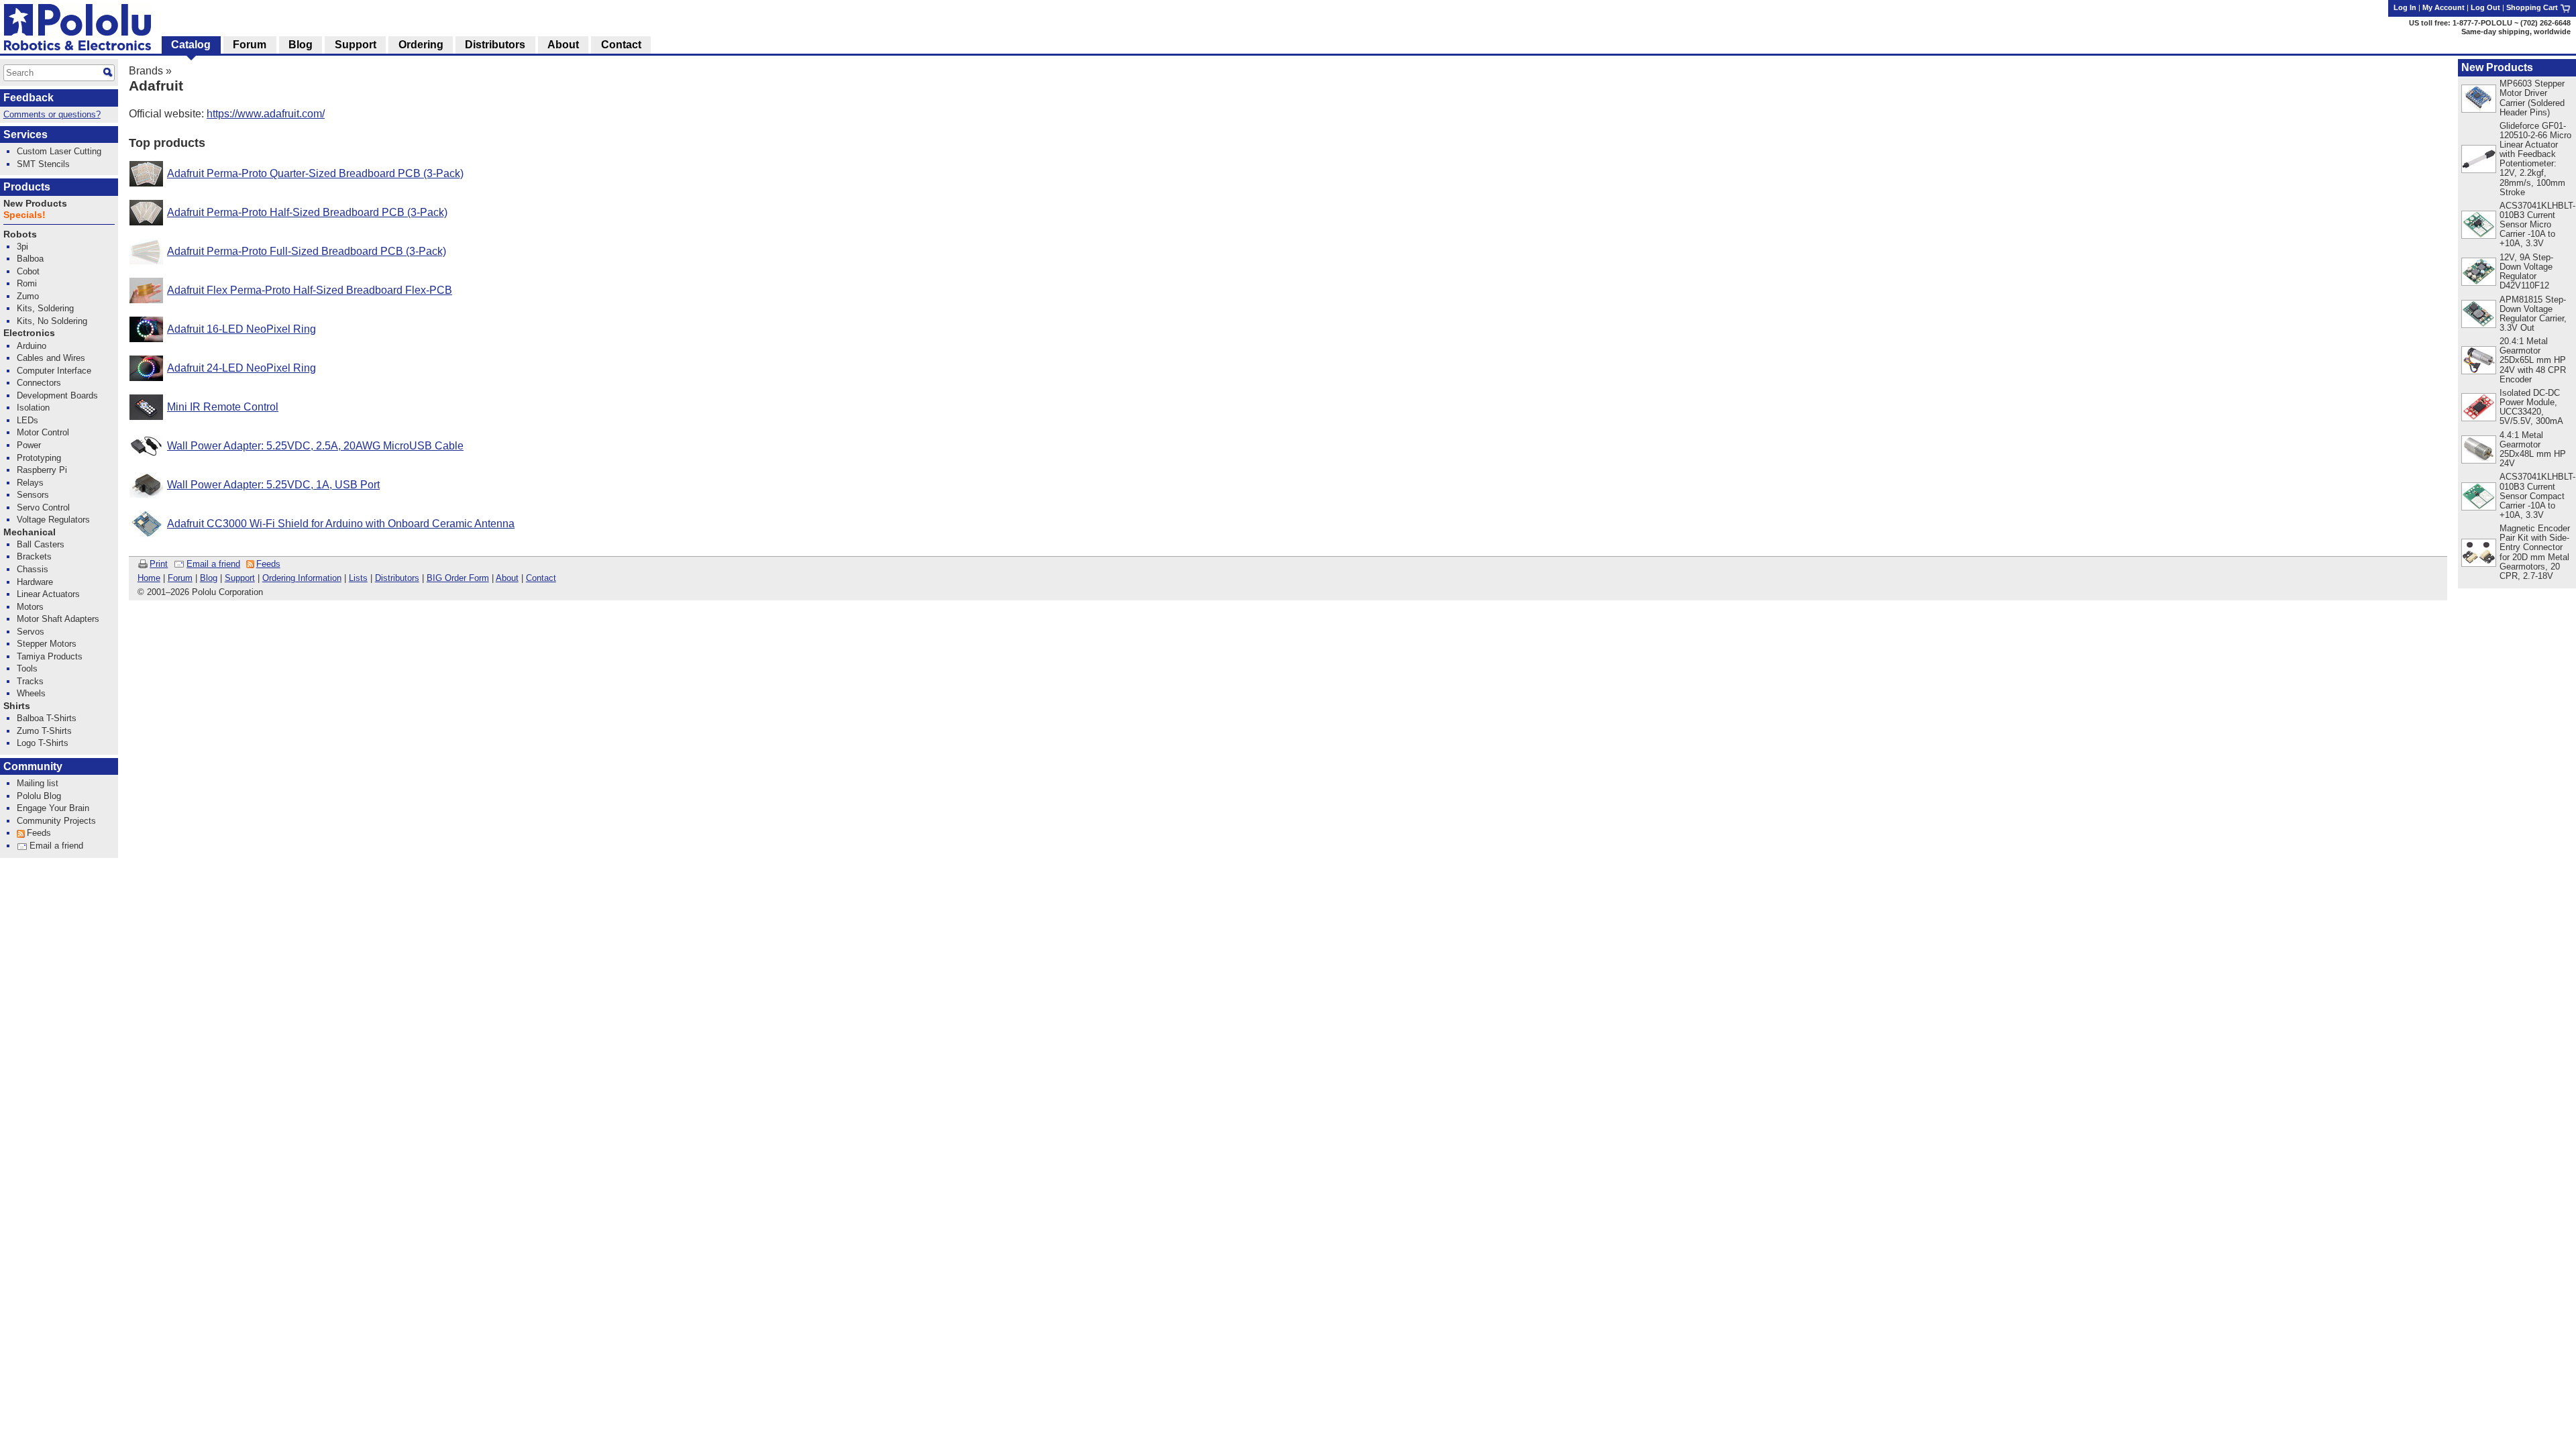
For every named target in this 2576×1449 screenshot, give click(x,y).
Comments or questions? (52, 114)
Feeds (268, 564)
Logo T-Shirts (43, 743)
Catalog (191, 45)
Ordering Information (302, 578)
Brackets (34, 556)
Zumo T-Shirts (44, 731)
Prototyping (39, 458)
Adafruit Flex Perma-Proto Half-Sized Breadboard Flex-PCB (310, 290)
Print (159, 564)
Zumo (28, 296)
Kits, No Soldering (52, 321)
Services (25, 135)
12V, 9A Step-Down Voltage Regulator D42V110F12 (2526, 271)
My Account (2444, 7)
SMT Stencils (43, 164)
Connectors (39, 383)
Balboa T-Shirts (47, 718)
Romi (27, 283)
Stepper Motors (47, 644)
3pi (22, 247)
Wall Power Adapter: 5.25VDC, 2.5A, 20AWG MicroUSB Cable (315, 446)
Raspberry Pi (42, 470)
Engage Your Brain (53, 808)
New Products (2497, 67)
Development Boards (57, 395)
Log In (2405, 7)
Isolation (33, 408)
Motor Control (43, 432)
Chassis (33, 569)
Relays (30, 483)
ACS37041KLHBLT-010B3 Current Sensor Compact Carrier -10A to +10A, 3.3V (2537, 495)
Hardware (35, 582)
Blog (209, 578)
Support (240, 578)
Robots (20, 234)
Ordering (421, 45)
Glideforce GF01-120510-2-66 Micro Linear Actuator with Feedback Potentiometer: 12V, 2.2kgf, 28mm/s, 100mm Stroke (2535, 159)
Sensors (33, 495)
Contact (541, 578)
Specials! (24, 215)
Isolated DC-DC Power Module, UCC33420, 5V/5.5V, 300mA (2531, 407)
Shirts (17, 706)
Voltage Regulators (53, 520)
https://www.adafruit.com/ (266, 114)
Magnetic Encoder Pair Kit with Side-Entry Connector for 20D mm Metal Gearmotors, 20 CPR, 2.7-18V (2535, 552)
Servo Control (43, 507)
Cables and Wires (51, 358)
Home (149, 578)
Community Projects (56, 821)
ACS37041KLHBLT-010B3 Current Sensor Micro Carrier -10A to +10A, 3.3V (2537, 224)
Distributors (397, 578)
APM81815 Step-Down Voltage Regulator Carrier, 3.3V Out (2533, 314)
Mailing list (38, 783)
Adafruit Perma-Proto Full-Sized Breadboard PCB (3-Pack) (307, 251)
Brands (146, 71)
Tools (27, 668)
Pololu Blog (39, 796)
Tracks (30, 681)
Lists (358, 578)
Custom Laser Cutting (59, 151)
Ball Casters (41, 544)
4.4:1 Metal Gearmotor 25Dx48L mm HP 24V (2533, 449)
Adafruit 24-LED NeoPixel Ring (241, 368)
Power (29, 445)
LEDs (28, 420)
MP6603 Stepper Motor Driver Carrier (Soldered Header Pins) (2532, 98)
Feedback (29, 98)
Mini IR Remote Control (223, 407)
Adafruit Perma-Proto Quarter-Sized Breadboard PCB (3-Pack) (315, 173)
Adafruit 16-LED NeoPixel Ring (241, 329)
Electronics (29, 333)
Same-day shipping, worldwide (2516, 32)
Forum (180, 578)
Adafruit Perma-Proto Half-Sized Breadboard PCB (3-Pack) (307, 212)
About (507, 578)
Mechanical (30, 532)
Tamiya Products (50, 656)
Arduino (32, 346)
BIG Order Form (458, 578)
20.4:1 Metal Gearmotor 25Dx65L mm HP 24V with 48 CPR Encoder (2533, 360)
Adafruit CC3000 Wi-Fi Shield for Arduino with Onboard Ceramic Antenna (341, 524)
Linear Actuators (48, 594)
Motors (30, 607)
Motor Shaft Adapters (58, 619)
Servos (31, 632)
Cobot (28, 271)
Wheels (31, 693)
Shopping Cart (2533, 7)
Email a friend (213, 564)
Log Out (2485, 7)
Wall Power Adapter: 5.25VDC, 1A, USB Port (273, 485)
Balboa (30, 259)
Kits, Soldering (45, 308)
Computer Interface (54, 371)
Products (27, 187)
